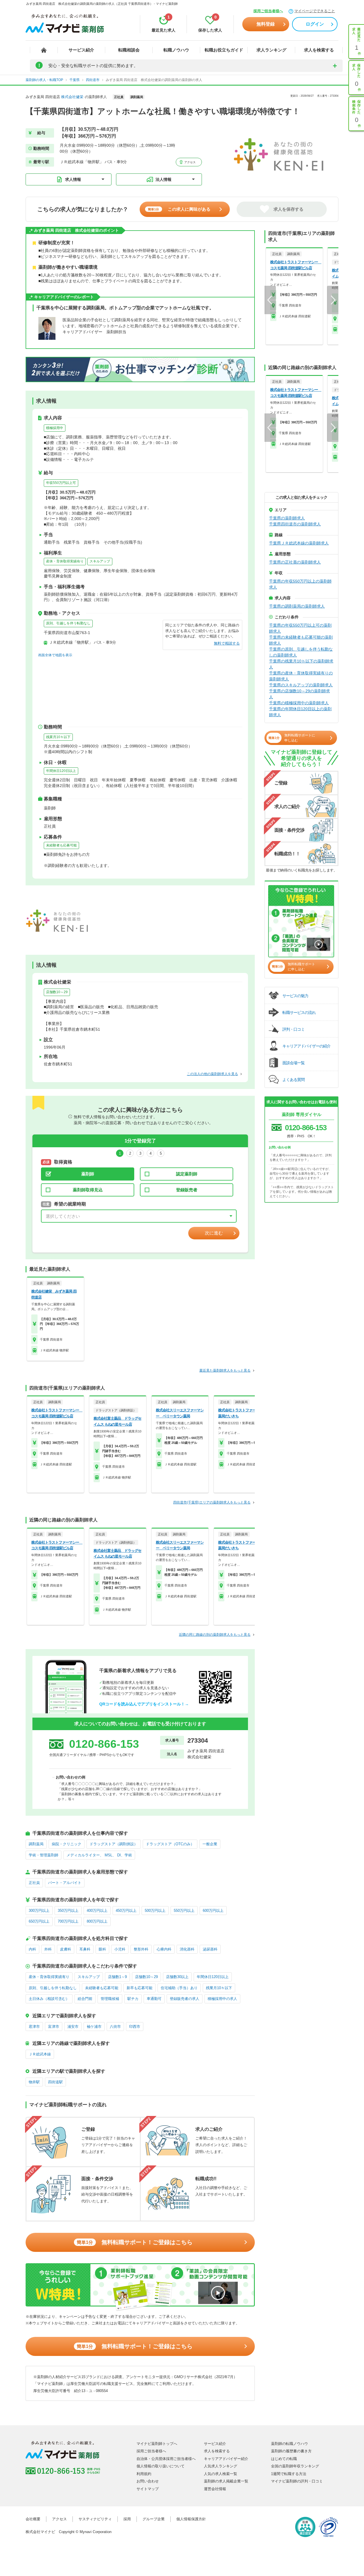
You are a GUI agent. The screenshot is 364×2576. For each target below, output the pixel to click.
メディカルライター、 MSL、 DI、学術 (99, 1855)
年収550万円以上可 (61, 483)
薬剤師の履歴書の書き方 (291, 2451)
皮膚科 (66, 1949)
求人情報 (73, 179)
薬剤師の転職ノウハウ (289, 2444)
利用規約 (144, 2474)
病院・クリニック (67, 1844)
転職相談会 (129, 50)
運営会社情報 (215, 2489)
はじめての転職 (284, 2459)
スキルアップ (100, 561)
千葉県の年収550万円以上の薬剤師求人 (300, 584)
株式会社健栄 (72, 97)
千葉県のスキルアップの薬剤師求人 (301, 685)
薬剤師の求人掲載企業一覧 (226, 2481)
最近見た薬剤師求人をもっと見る (225, 1370)
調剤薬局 (36, 1844)
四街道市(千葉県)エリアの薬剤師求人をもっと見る (212, 1502)
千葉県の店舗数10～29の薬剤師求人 (299, 694)
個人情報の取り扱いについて (161, 2466)
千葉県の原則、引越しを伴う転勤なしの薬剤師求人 (301, 652)
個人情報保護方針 (191, 2519)
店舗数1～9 (117, 1977)
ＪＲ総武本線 (40, 2054)
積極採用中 (55, 428)
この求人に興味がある (179, 209)
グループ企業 (154, 2519)
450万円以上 (126, 1911)
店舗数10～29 (57, 992)
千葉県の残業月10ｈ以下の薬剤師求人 (301, 664)
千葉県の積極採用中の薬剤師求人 (299, 703)
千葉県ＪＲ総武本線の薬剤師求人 (299, 543)
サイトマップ (148, 2489)
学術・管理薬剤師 (44, 1855)
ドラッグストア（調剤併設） (114, 1844)
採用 (127, 2519)
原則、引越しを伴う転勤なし (68, 623)
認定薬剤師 (187, 1174)
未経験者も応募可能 (61, 845)
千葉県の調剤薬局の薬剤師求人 (297, 606)
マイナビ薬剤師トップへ (157, 2444)
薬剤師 (88, 1174)
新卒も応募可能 (139, 1988)
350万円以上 (68, 1911)
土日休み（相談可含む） (49, 1999)
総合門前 (85, 1999)
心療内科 (164, 1949)
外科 (48, 1949)
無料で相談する (227, 643)
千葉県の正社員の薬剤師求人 (295, 562)
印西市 (135, 2027)
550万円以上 (184, 1911)
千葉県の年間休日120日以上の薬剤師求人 (300, 712)
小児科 (120, 1949)
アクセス (190, 162)
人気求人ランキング (221, 2466)
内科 (32, 1949)
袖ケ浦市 (94, 2027)
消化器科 (187, 1949)
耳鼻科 (85, 1949)
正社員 (34, 1883)
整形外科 (141, 1949)
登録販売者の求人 (185, 1999)
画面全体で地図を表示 (55, 655)
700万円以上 (68, 1921)
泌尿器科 (210, 1949)
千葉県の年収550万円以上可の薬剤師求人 (300, 628)
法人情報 (164, 179)
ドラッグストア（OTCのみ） (170, 1844)
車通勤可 (154, 1999)
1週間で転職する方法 (289, 2474)
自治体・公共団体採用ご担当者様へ (166, 2459)
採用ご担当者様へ (268, 11)
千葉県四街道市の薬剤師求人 (295, 524)
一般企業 (210, 1844)
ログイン (315, 24)
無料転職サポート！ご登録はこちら (135, 2242)
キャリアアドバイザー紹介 (226, 2459)
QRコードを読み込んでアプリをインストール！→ (144, 1704)
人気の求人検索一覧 (221, 2474)
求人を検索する (319, 50)
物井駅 (34, 2082)
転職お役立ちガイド (224, 50)
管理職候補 (110, 1999)
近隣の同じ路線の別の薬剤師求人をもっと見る (215, 1635)
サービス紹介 (81, 50)
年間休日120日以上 (61, 771)
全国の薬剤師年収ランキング (295, 2466)
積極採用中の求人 (222, 1999)
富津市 (54, 2027)
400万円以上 (97, 1911)
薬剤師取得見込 (88, 1190)
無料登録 (266, 24)
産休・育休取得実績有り (65, 561)
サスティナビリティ (95, 2519)
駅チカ (133, 1999)
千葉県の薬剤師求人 (287, 518)
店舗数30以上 (177, 1977)
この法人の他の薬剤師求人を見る (212, 1074)
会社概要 (33, 2519)
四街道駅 (55, 2082)
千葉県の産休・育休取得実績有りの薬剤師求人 (301, 676)
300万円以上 (39, 1911)
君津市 (34, 2027)
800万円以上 (97, 1921)
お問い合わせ (148, 2481)
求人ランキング (271, 50)
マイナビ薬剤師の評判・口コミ (297, 2481)
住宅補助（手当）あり (179, 1988)
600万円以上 (213, 1911)
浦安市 (73, 2027)
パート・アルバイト (65, 1883)
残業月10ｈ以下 (58, 737)
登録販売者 (187, 1190)
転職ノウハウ (176, 50)
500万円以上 (155, 1911)
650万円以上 (39, 1921)
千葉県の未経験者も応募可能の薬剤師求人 (301, 640)
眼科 (102, 1949)
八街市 (115, 2027)
